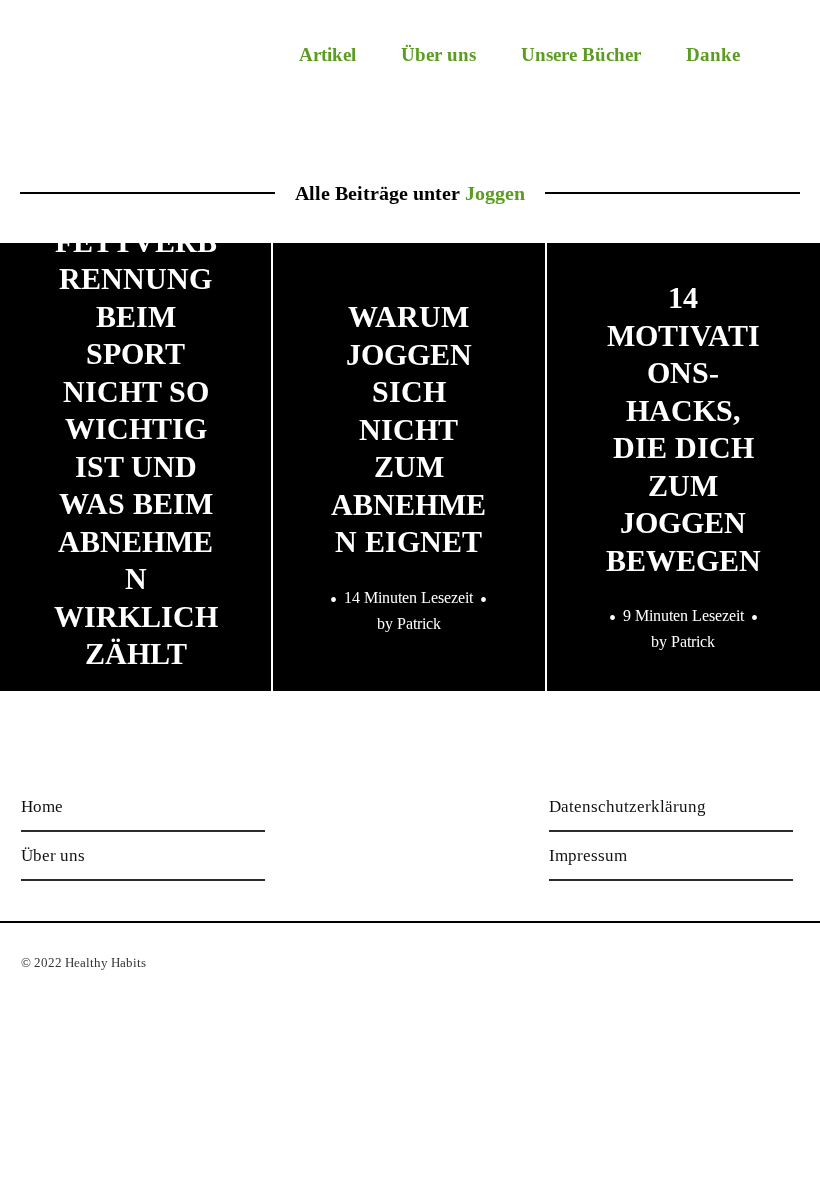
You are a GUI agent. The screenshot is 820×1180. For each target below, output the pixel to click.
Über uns (438, 54)
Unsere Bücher (581, 54)
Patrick (419, 622)
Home (42, 806)
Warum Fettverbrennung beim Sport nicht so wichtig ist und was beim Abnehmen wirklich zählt (136, 428)
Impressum (588, 855)
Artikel (327, 54)
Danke (713, 54)
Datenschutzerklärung (627, 806)
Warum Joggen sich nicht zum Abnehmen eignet (408, 429)
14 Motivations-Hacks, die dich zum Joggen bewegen (683, 429)
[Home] (152, 66)
